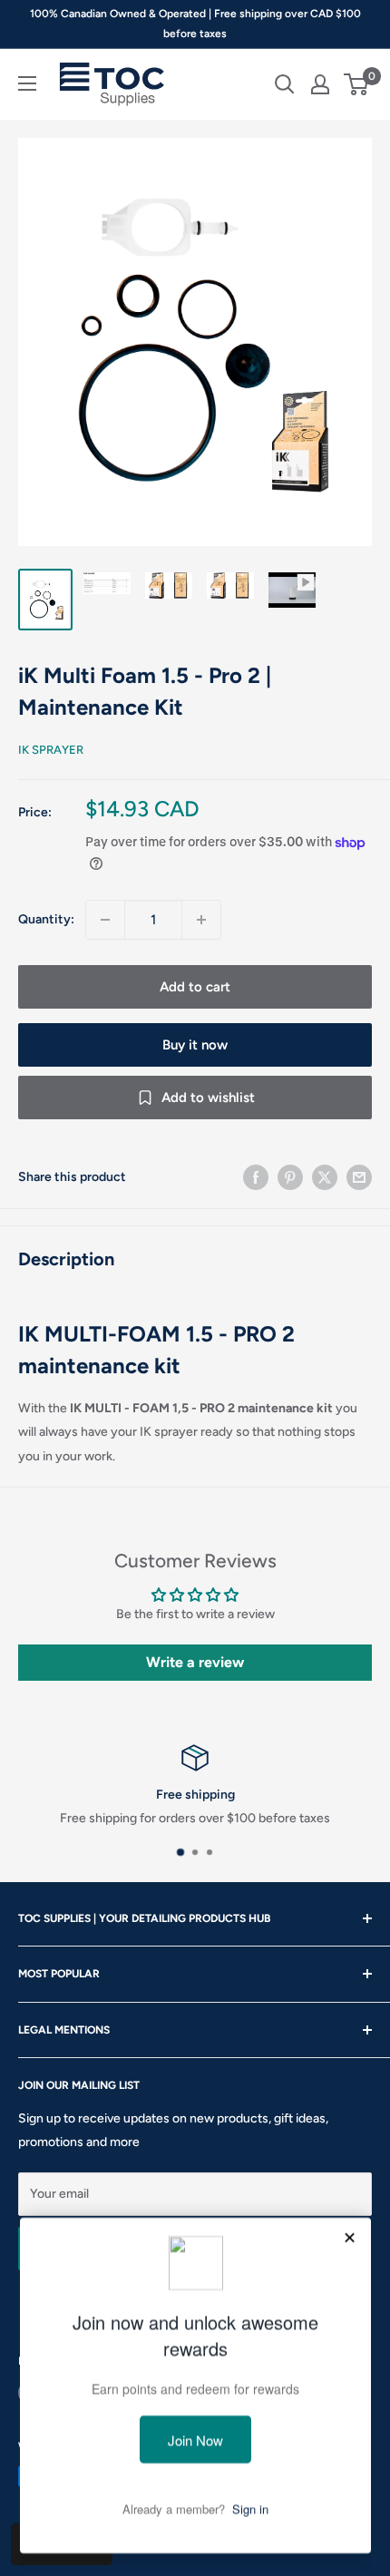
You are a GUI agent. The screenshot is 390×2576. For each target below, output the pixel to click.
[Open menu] (27, 83)
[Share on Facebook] (256, 1177)
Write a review (195, 1662)
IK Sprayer (51, 750)
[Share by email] (359, 1177)
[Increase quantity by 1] (201, 920)
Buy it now (195, 1045)
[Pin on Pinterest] (290, 1177)
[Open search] (285, 84)
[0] (357, 84)
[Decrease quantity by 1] (105, 920)
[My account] (320, 84)
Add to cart (195, 987)
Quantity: (46, 919)
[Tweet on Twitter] (325, 1177)
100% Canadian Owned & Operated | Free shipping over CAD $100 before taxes (195, 24)
